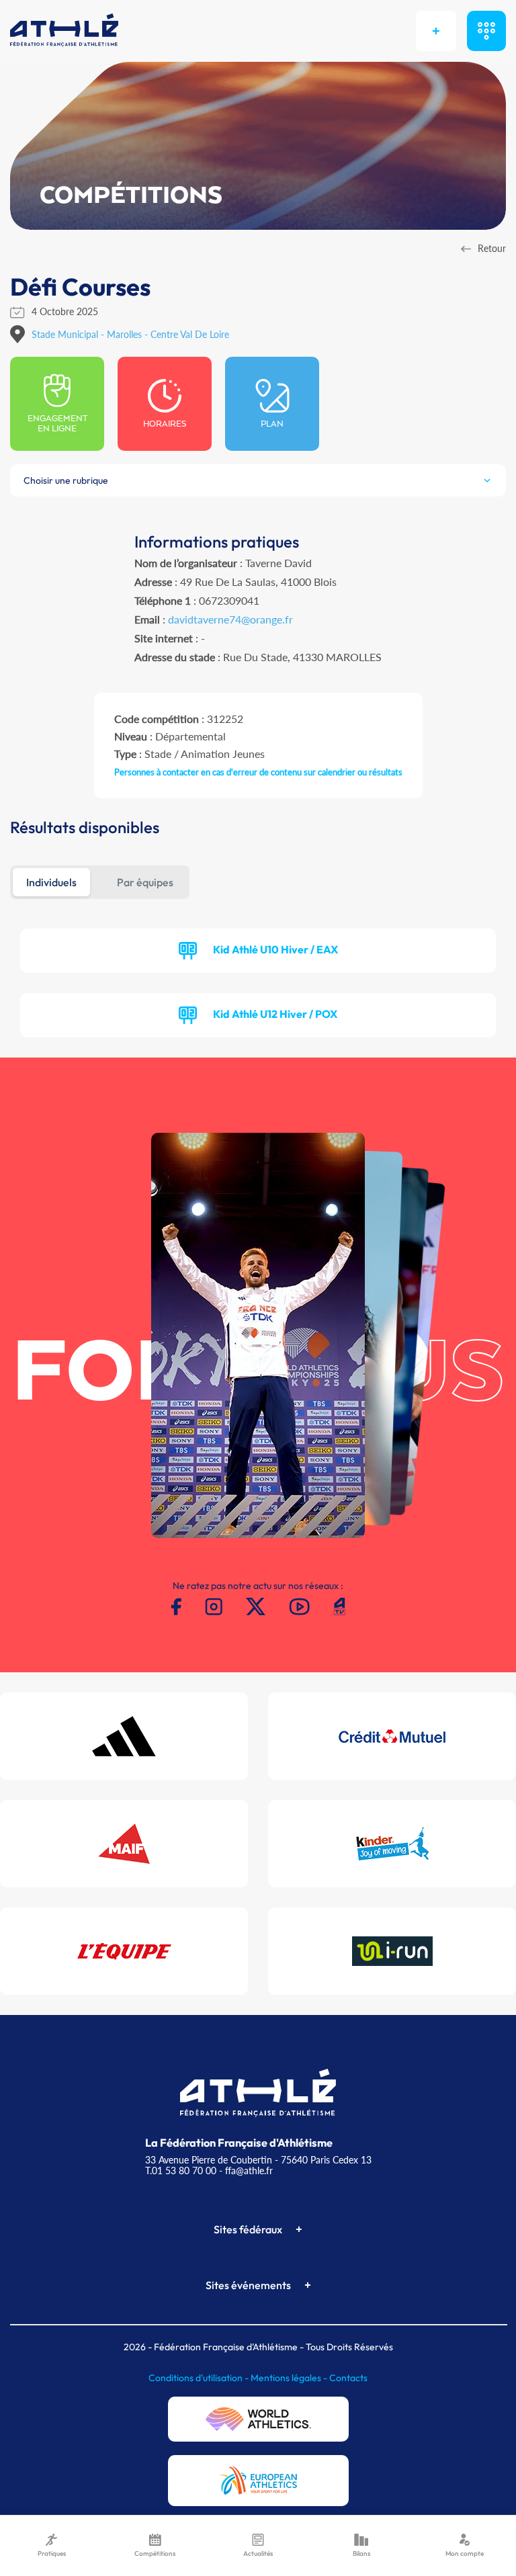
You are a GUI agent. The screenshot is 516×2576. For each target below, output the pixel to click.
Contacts (348, 2378)
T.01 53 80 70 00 (181, 2171)
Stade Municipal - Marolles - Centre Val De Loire (130, 334)
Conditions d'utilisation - (200, 2378)
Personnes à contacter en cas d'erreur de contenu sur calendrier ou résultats (258, 772)
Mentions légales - (290, 2378)
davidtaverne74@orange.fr (230, 619)
